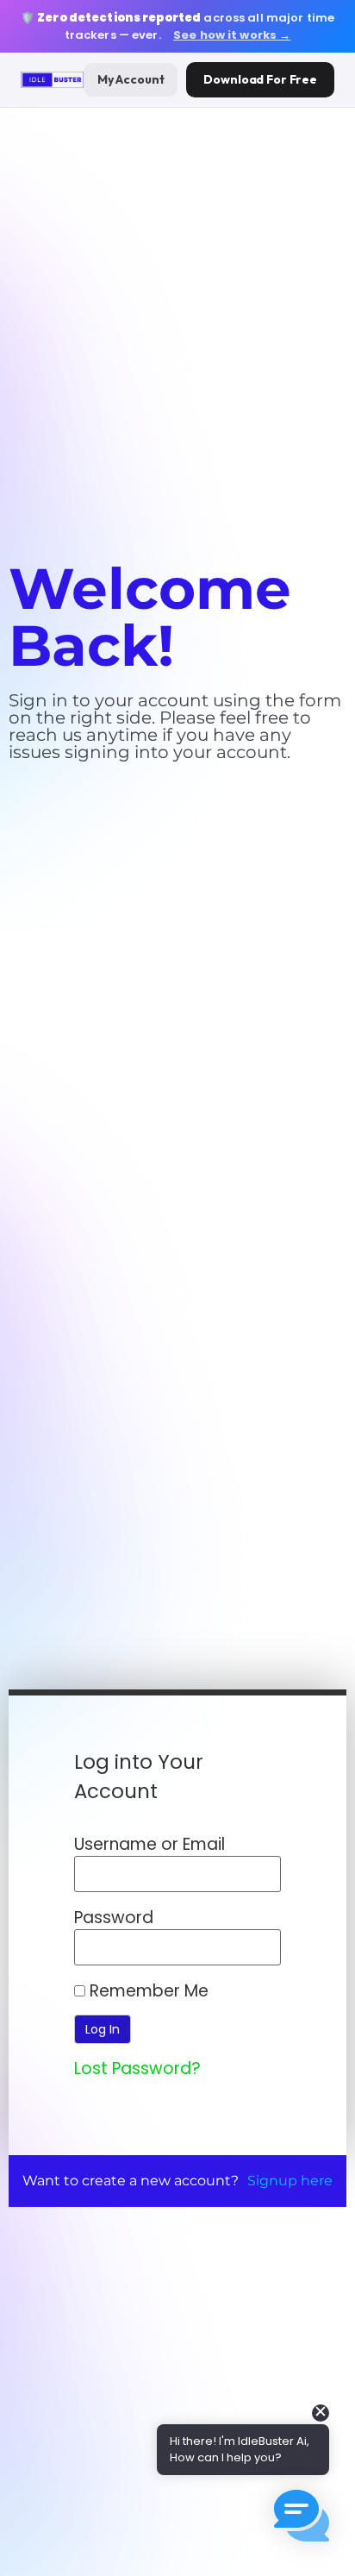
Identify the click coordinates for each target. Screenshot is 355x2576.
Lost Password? (137, 2068)
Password (114, 1918)
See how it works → (232, 35)
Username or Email (149, 1844)
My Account (131, 79)
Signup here (290, 2181)
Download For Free (260, 79)
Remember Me (147, 1991)
